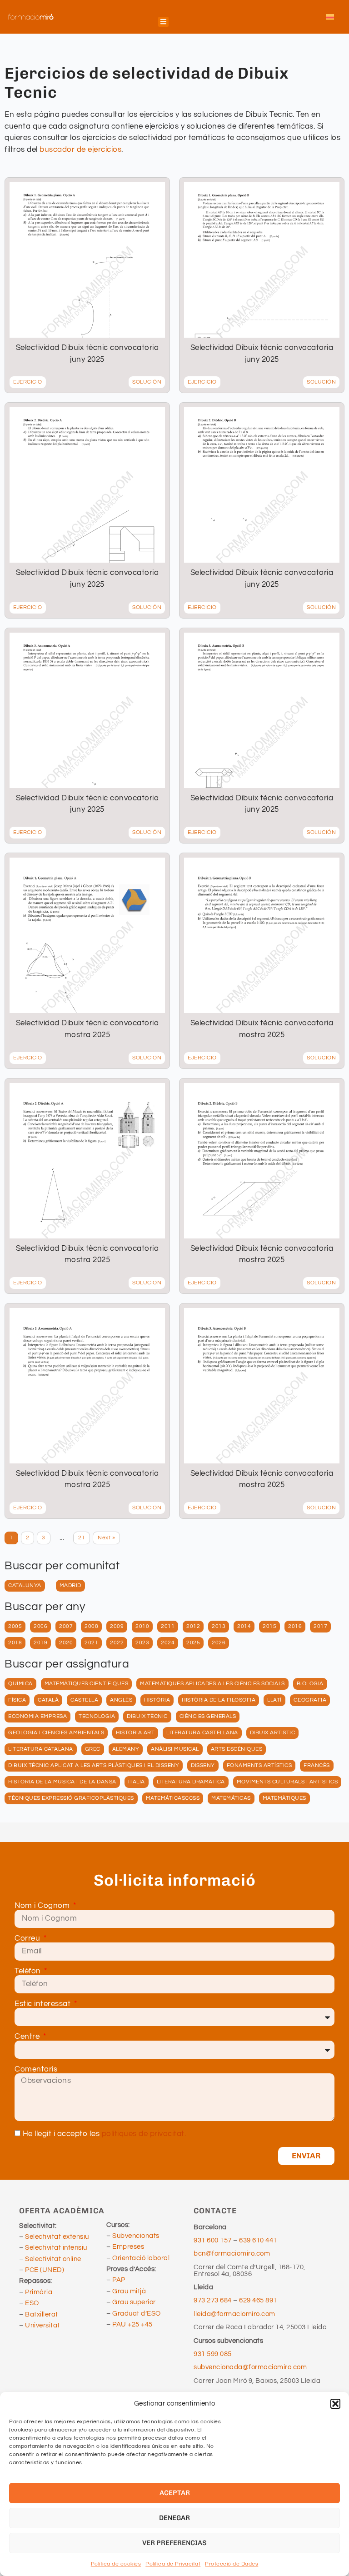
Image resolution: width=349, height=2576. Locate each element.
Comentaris (36, 2069)
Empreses (128, 2247)
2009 (117, 1626)
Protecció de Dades (232, 2564)
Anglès (121, 1700)
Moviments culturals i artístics (287, 1782)
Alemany (126, 1749)
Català (48, 1700)
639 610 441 (258, 2240)
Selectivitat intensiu (56, 2248)
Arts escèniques (237, 1749)
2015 (269, 1626)
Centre (28, 2037)
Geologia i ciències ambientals (56, 1733)
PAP (119, 2280)
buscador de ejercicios (80, 150)
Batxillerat (42, 2314)
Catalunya (25, 1585)
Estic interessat (44, 2004)
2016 (295, 1626)
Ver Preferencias (174, 2543)
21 (82, 1538)
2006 (40, 1626)
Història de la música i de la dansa (62, 1782)
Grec (93, 1749)
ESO (32, 2303)
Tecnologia (97, 1716)
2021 (91, 1643)
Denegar (174, 2518)
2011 (168, 1626)
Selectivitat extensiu (57, 2237)
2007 (66, 1626)
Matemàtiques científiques (87, 1684)
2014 (244, 1626)
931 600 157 (213, 2240)
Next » (106, 1538)
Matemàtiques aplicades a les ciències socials (212, 1684)
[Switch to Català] (330, 17)
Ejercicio (28, 382)
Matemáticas (231, 1798)
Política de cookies (116, 2564)
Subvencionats (136, 2236)
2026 (219, 1643)
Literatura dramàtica (191, 1782)
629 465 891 (258, 2300)
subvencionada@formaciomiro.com (252, 2367)
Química (20, 1684)
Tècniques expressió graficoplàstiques (71, 1798)
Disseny (203, 1765)
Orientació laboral (141, 2258)
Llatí (274, 1700)
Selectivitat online (53, 2259)
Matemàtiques (284, 1798)
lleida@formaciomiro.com (234, 2314)
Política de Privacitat (173, 2564)
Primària (39, 2292)
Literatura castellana (202, 1733)
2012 (193, 1626)
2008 (91, 1626)
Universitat (42, 2325)
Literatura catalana (41, 1749)
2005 (15, 1626)
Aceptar (175, 2493)
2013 (219, 1626)
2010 (142, 1626)
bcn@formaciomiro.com (232, 2254)
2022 (117, 1643)
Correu (28, 1939)
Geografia (310, 1700)
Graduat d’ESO (137, 2314)
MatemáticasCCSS (173, 1798)
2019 (40, 1643)
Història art (135, 1733)
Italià (137, 1782)
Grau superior (134, 2302)
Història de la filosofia (219, 1700)
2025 (193, 1643)
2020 (66, 1643)
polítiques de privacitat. (144, 2134)
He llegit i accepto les (105, 2134)
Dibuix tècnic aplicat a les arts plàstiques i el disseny (94, 1765)
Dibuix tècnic (147, 1716)
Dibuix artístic (273, 1733)
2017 (320, 1626)
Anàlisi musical (175, 1749)
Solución (147, 382)
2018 (15, 1643)
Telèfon (29, 1971)
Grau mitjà (129, 2291)
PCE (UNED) (45, 2270)
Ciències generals (208, 1716)
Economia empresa (37, 1716)
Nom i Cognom (43, 1906)
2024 (168, 1643)
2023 (142, 1643)
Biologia (310, 1684)
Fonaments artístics (259, 1765)
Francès (317, 1765)
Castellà (84, 1700)
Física (17, 1700)
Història (157, 1700)
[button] (335, 2404)
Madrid (70, 1585)
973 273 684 (213, 2300)
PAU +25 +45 (132, 2324)
